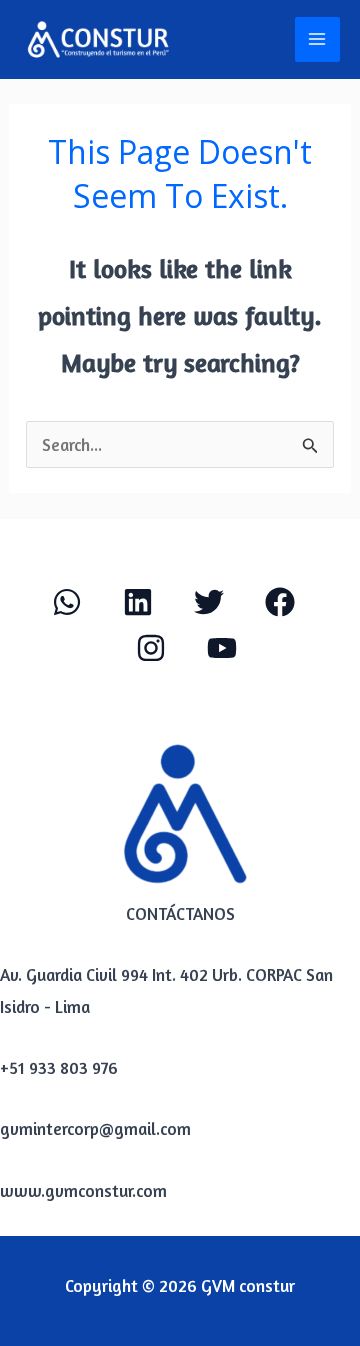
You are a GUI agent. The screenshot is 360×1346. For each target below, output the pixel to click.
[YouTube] (222, 648)
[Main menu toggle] (318, 40)
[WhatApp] (67, 602)
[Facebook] (280, 602)
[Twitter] (209, 602)
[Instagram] (151, 648)
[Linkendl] (138, 602)
